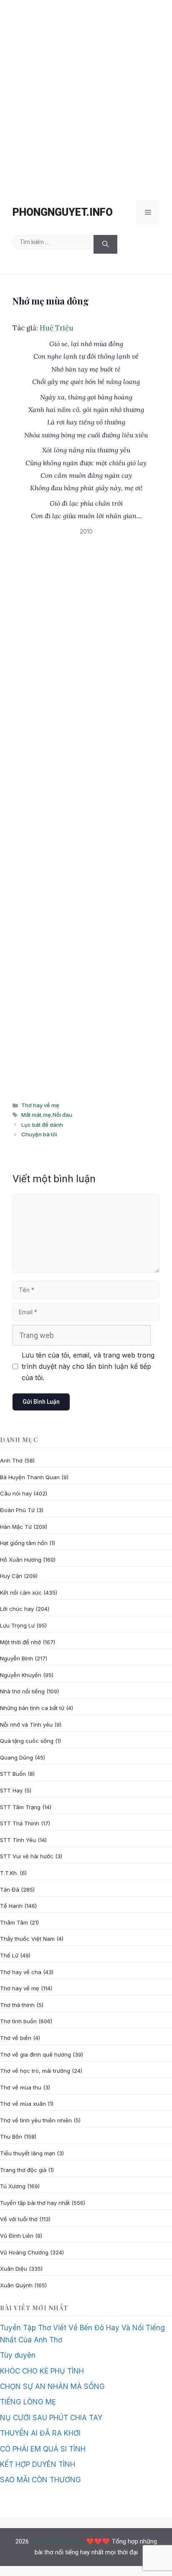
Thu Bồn (11, 2137)
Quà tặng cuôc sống (27, 1741)
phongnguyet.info (63, 212)
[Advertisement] (86, 96)
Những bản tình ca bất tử (32, 1708)
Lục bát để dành (42, 1125)
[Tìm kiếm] (105, 244)
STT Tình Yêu (18, 1840)
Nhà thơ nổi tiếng (22, 1691)
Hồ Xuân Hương (21, 1560)
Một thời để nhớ (20, 1642)
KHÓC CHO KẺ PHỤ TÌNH (42, 2371)
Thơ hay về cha (21, 1972)
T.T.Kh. (9, 1873)
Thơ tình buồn (18, 2021)
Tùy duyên (18, 2355)
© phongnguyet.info (58, 2541)
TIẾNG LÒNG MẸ (28, 2402)
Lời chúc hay (17, 1609)
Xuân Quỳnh (16, 2285)
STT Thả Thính (20, 1823)
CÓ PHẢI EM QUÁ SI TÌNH (43, 2449)
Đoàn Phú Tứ (17, 1510)
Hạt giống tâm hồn (24, 1543)
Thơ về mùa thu (21, 2087)
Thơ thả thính (17, 2005)
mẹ (47, 1115)
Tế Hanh (11, 1906)
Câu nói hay (16, 1493)
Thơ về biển (16, 2038)
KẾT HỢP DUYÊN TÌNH (38, 2464)
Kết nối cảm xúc (21, 1593)
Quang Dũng (16, 1757)
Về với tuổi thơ (19, 2219)
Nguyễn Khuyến (21, 1675)
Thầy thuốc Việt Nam (27, 1939)
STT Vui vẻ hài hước (27, 1856)
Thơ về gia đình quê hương (35, 2054)
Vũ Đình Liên (17, 2236)
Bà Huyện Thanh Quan (30, 1477)
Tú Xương (13, 2186)
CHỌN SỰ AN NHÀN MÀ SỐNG (52, 2386)
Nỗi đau (62, 1115)
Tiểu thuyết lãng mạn (28, 2153)
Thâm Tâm (14, 1922)
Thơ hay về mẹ (40, 1105)
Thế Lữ (9, 1955)
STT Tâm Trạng (20, 1807)
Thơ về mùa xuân (23, 2104)
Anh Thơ (11, 1460)
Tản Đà (10, 1890)
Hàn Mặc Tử (16, 1527)
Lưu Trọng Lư (17, 1625)
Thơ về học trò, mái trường (35, 2071)
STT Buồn (13, 1774)
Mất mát (31, 1115)
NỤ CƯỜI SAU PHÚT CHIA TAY (51, 2418)
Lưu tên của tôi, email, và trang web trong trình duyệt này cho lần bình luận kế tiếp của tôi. (88, 1366)
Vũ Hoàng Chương (24, 2252)
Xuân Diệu (14, 2269)
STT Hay (11, 1790)
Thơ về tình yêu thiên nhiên (36, 2120)
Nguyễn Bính (16, 1658)
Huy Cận (11, 1576)
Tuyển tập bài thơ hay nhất (35, 2203)
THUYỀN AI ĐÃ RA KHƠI (40, 2433)
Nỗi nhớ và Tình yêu (26, 1725)
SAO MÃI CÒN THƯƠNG (40, 2480)
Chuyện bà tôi (39, 1134)
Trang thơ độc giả (23, 2170)
